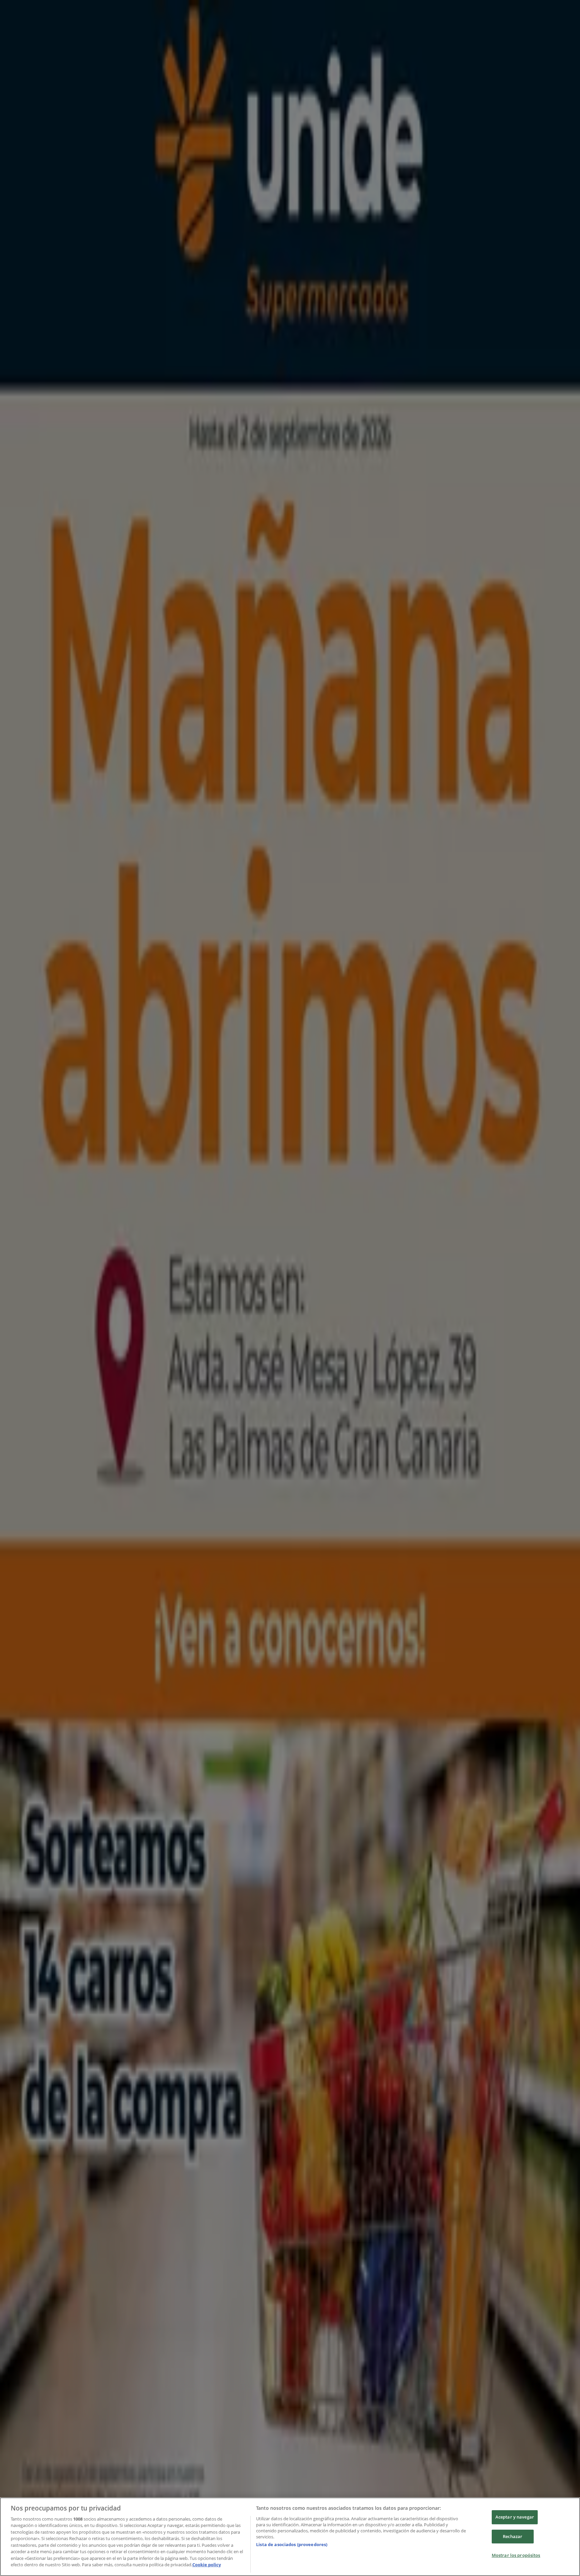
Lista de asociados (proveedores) (292, 2544)
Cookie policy (207, 2565)
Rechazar (513, 2536)
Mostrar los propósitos (516, 2555)
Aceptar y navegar (515, 2517)
